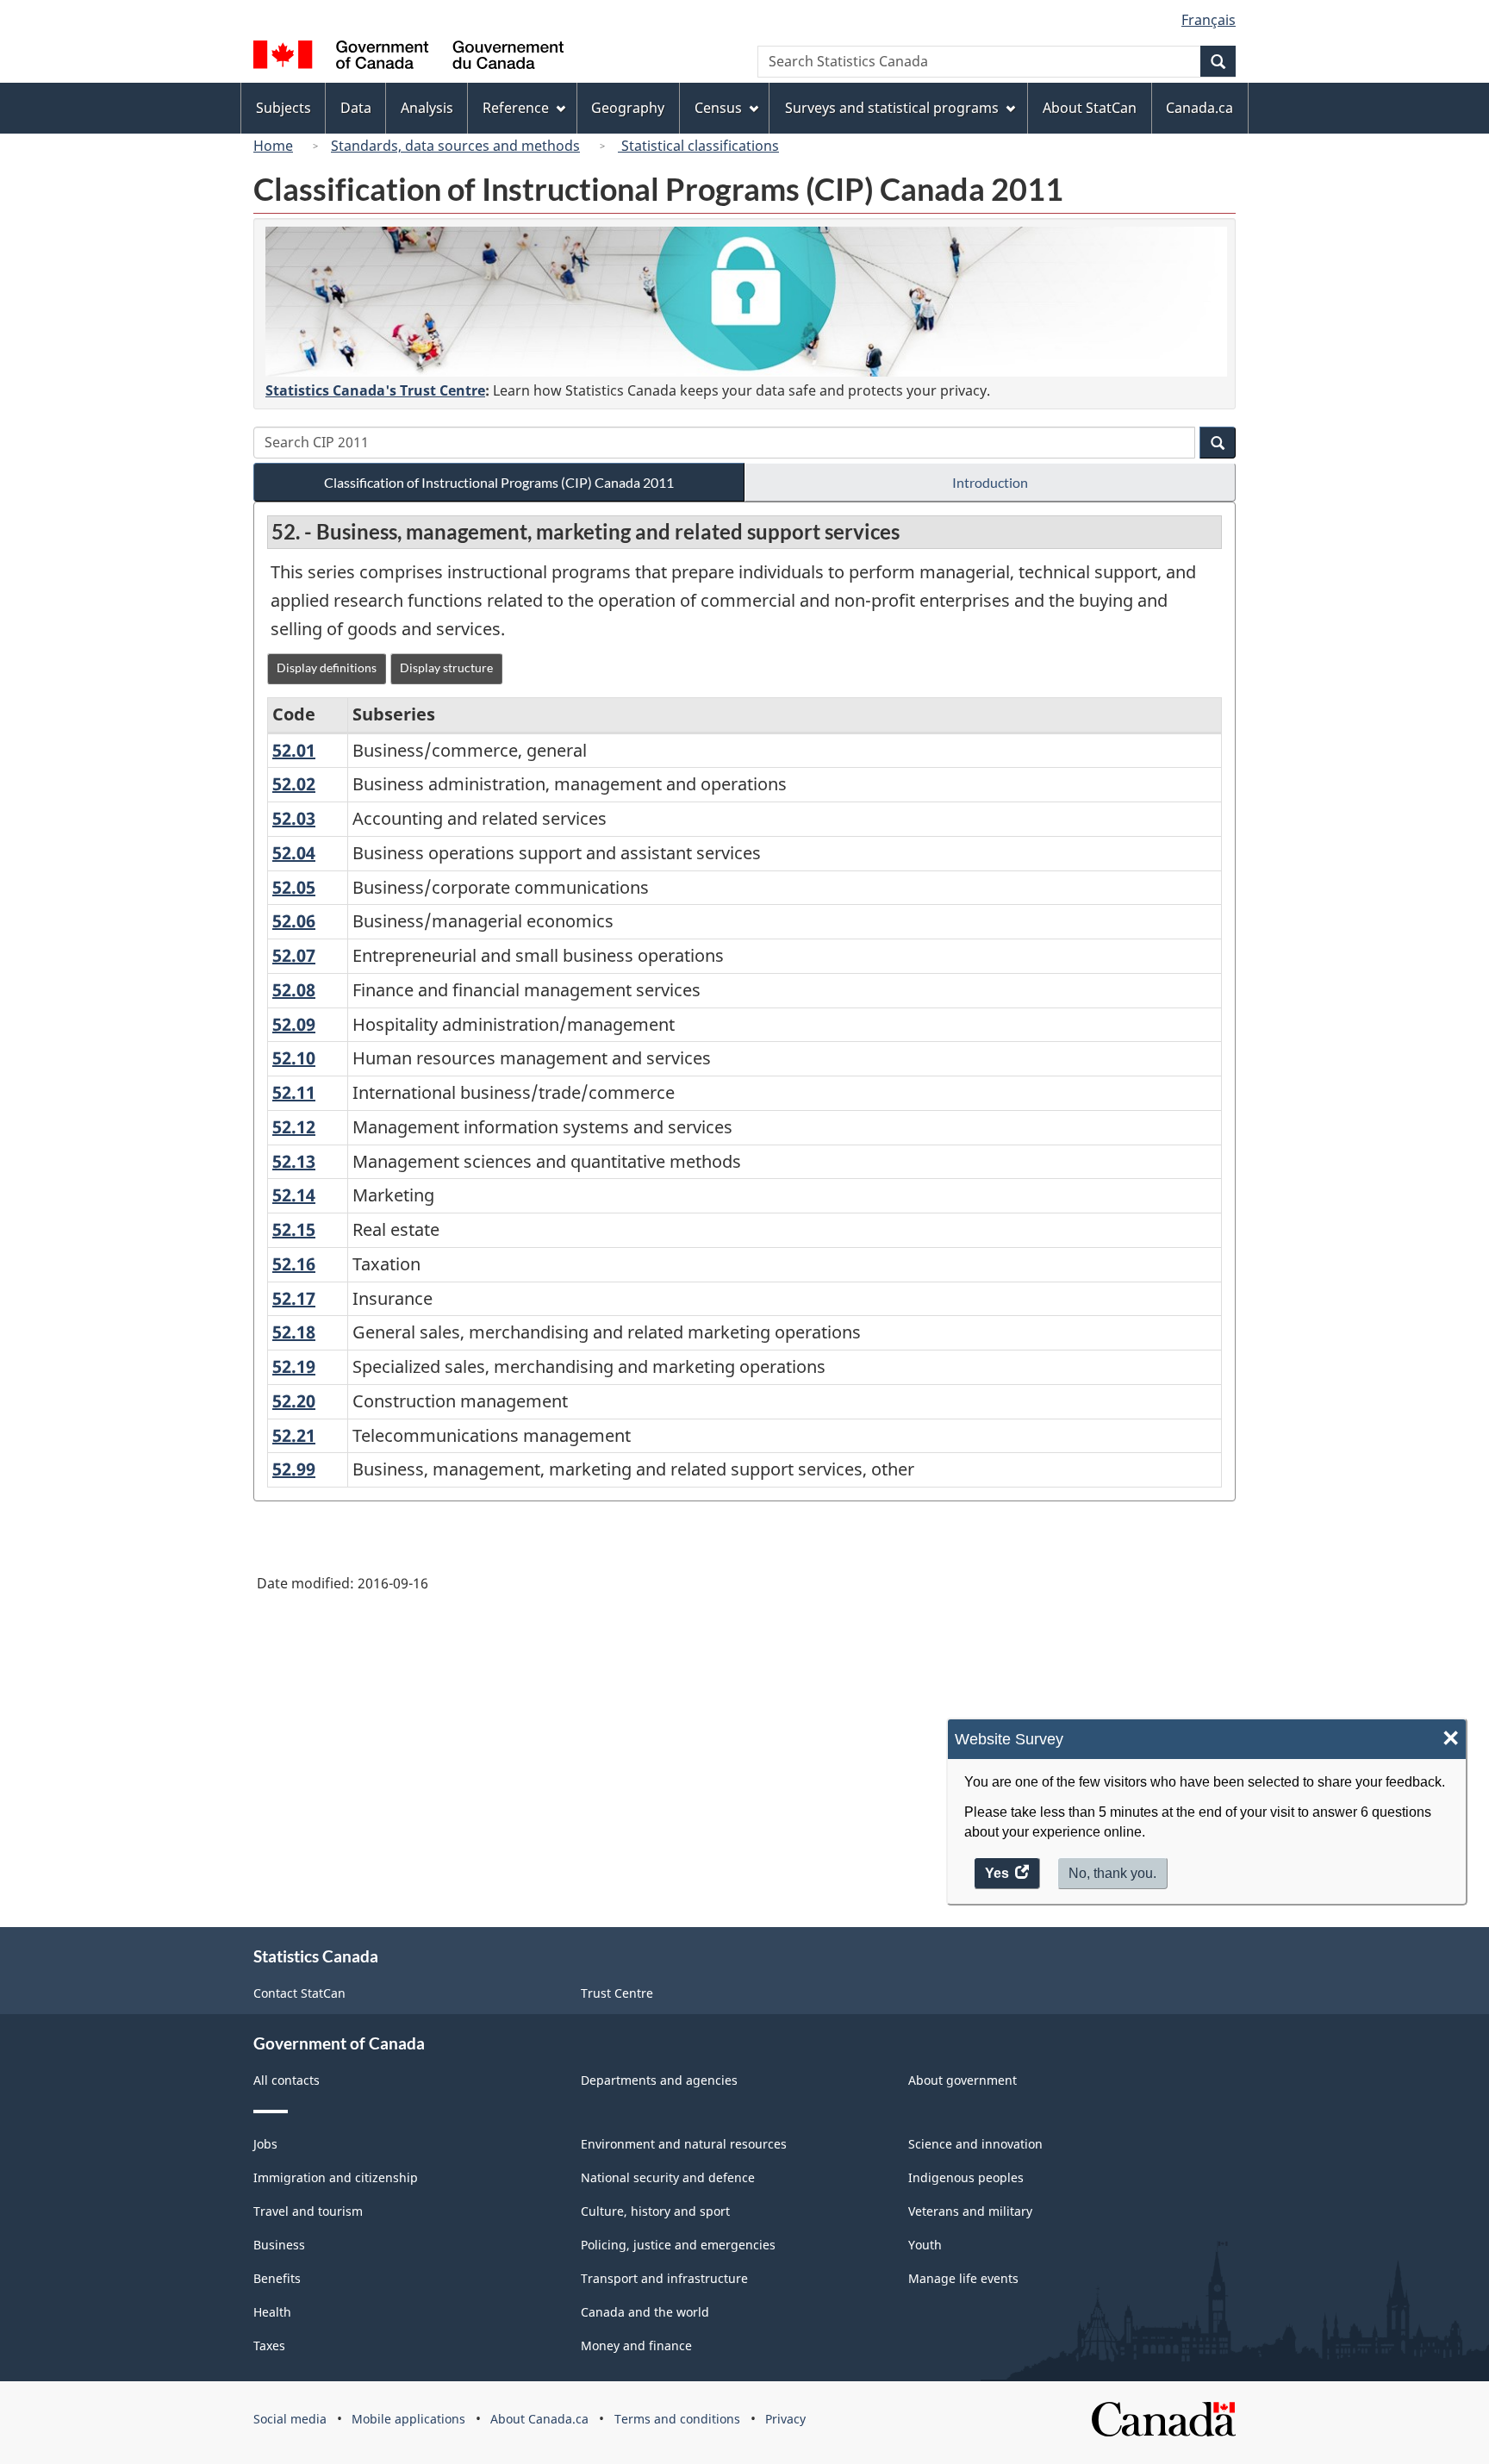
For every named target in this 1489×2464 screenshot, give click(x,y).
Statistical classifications (698, 146)
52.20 (294, 1401)
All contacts (287, 2080)
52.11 (294, 1092)
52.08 (294, 990)
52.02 (294, 784)
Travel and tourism (308, 2211)
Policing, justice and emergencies (678, 2245)
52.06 (294, 921)
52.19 (294, 1366)
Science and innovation (975, 2144)
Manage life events (963, 2278)
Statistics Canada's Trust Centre (375, 390)
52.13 (294, 1161)
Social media (290, 2419)
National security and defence (668, 2177)
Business (279, 2245)
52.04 (294, 853)
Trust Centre (617, 1993)
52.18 (294, 1332)
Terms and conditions (677, 2419)
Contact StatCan (299, 1993)
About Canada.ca (539, 2419)
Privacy (785, 2419)
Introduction (990, 482)
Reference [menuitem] (516, 108)
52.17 (294, 1298)
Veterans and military (970, 2211)
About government (963, 2080)
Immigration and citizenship (336, 2177)
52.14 (294, 1195)
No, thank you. (1112, 1873)
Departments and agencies (659, 2080)
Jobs (265, 2144)
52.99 (294, 1469)
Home (273, 146)
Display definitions (327, 667)
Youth (925, 2245)
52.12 (294, 1127)
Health (272, 2312)
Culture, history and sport (655, 2211)
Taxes (269, 2345)
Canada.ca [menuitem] (1199, 108)
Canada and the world (645, 2312)
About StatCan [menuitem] (1090, 108)
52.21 (294, 1435)
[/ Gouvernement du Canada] (408, 57)
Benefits (277, 2278)
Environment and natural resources (684, 2144)
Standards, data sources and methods (455, 146)
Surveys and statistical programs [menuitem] (892, 108)
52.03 (294, 818)
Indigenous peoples (966, 2177)
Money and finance (636, 2345)
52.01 (294, 750)
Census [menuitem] (718, 108)
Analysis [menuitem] (427, 108)
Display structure (446, 667)
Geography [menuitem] (628, 108)
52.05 (294, 887)
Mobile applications (408, 2419)
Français (1209, 20)
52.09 (294, 1024)
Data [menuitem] (356, 108)
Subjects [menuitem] (283, 108)
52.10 (294, 1058)
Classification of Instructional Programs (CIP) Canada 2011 (499, 482)
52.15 (294, 1229)
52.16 (294, 1264)
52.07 (294, 955)
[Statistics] (746, 302)
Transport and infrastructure (664, 2278)
